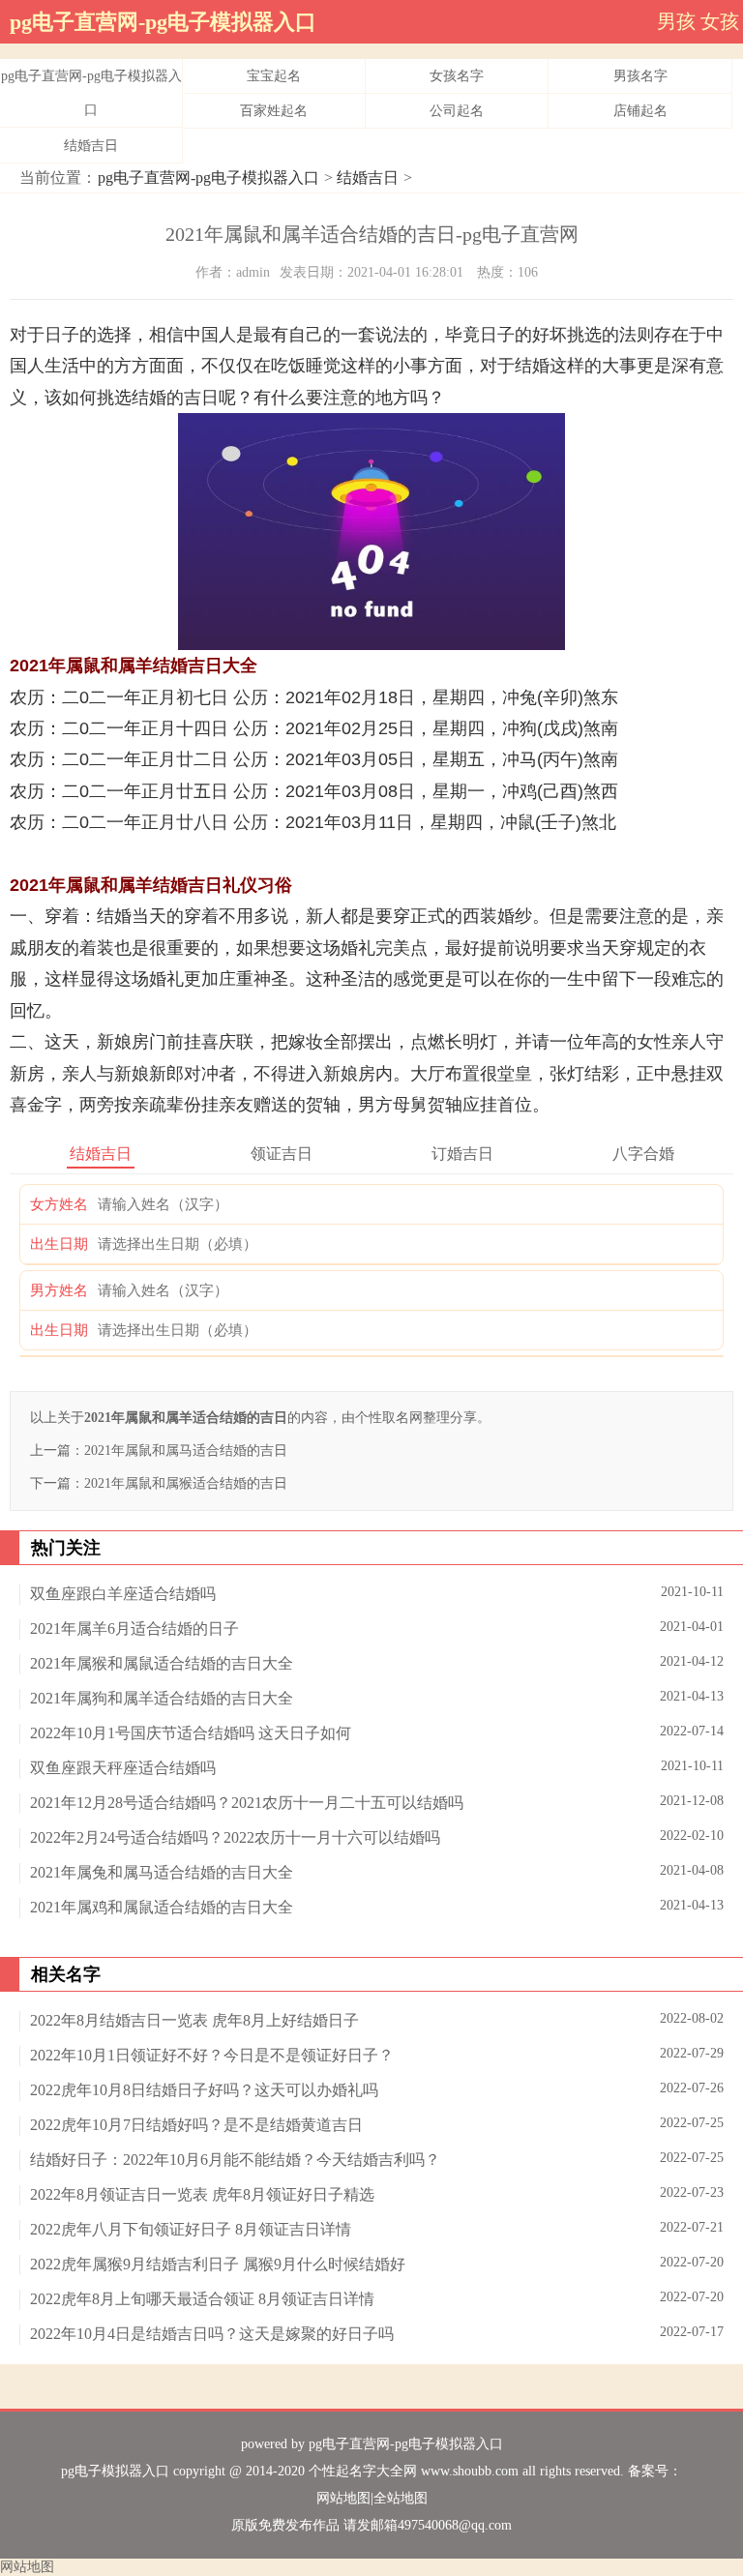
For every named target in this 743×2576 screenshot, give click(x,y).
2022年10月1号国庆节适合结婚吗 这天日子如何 (191, 1733)
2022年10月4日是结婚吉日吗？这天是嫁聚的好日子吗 (212, 2334)
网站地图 (343, 2498)
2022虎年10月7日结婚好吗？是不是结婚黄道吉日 (196, 2125)
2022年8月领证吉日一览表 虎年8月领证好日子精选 (202, 2194)
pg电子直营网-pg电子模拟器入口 (163, 22)
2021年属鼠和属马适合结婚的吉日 (186, 1451)
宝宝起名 (274, 76)
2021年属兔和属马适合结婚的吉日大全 (162, 1872)
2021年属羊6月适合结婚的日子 (134, 1629)
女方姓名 (59, 1204)
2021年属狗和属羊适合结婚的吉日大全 (162, 1698)
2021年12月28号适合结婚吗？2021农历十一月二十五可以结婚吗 (247, 1803)
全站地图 (401, 2498)
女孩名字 (457, 76)
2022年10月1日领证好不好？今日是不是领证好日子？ (212, 2055)
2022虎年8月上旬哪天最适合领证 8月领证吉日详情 (202, 2299)
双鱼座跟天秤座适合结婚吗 (123, 1768)
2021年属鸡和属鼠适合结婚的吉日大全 (162, 1907)
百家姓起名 (274, 111)
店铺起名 (640, 111)
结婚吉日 (91, 146)
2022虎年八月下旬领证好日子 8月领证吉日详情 (191, 2229)
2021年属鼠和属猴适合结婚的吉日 (186, 1483)
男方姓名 (59, 1290)
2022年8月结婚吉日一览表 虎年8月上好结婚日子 (194, 2020)
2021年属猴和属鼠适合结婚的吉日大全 (162, 1663)
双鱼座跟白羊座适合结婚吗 (123, 1594)
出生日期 (59, 1244)
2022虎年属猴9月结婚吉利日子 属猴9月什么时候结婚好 (218, 2264)
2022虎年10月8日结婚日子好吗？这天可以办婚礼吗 (204, 2090)
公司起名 (457, 111)
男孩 (676, 21)
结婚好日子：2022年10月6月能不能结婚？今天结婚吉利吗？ (235, 2160)
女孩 (720, 21)
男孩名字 (640, 76)
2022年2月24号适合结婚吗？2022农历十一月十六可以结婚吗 (235, 1837)
